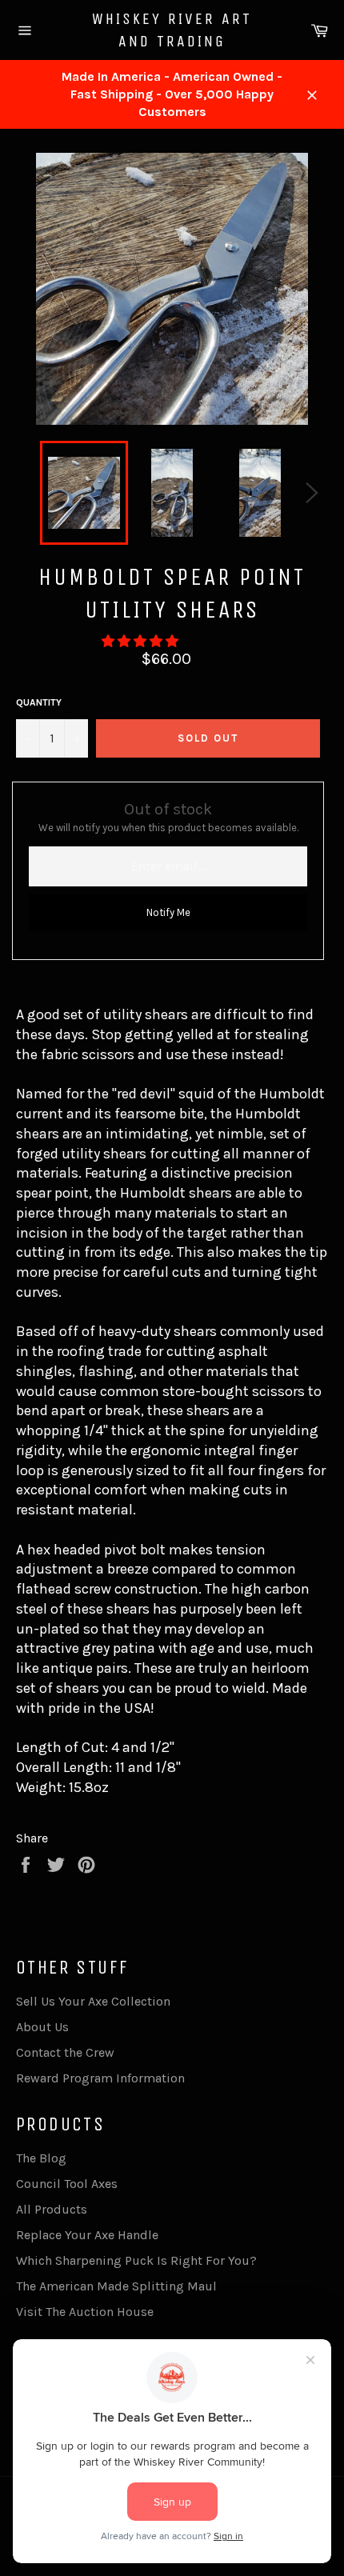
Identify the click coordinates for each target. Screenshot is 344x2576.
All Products (52, 2209)
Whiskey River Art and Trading (172, 30)
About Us (42, 2027)
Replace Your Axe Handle (87, 2235)
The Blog (41, 2158)
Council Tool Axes (67, 2184)
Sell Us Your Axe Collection (93, 2001)
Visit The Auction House (85, 2312)
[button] (142, 641)
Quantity (39, 702)
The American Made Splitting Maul (116, 2286)
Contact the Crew (65, 2052)
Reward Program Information (100, 2078)
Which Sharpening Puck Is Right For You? (136, 2260)
